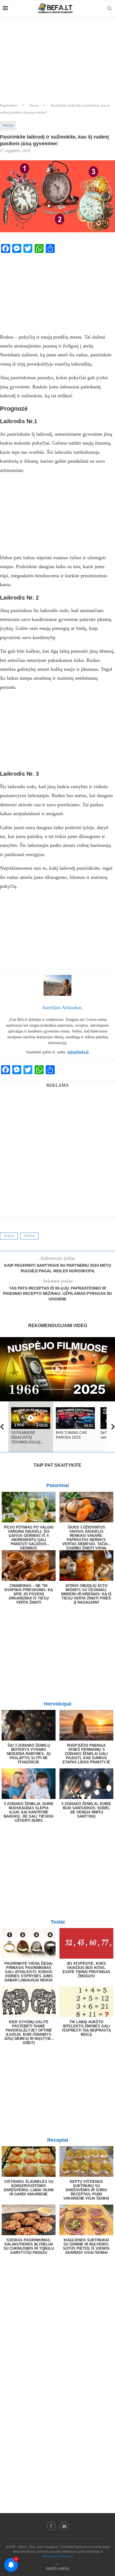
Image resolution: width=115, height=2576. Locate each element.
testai (9, 1236)
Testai (34, 105)
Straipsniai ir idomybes (58, 2556)
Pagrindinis (9, 105)
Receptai (58, 2140)
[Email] (64, 2526)
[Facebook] (51, 2526)
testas (29, 1236)
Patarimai (58, 1485)
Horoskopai (58, 1704)
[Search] (109, 8)
